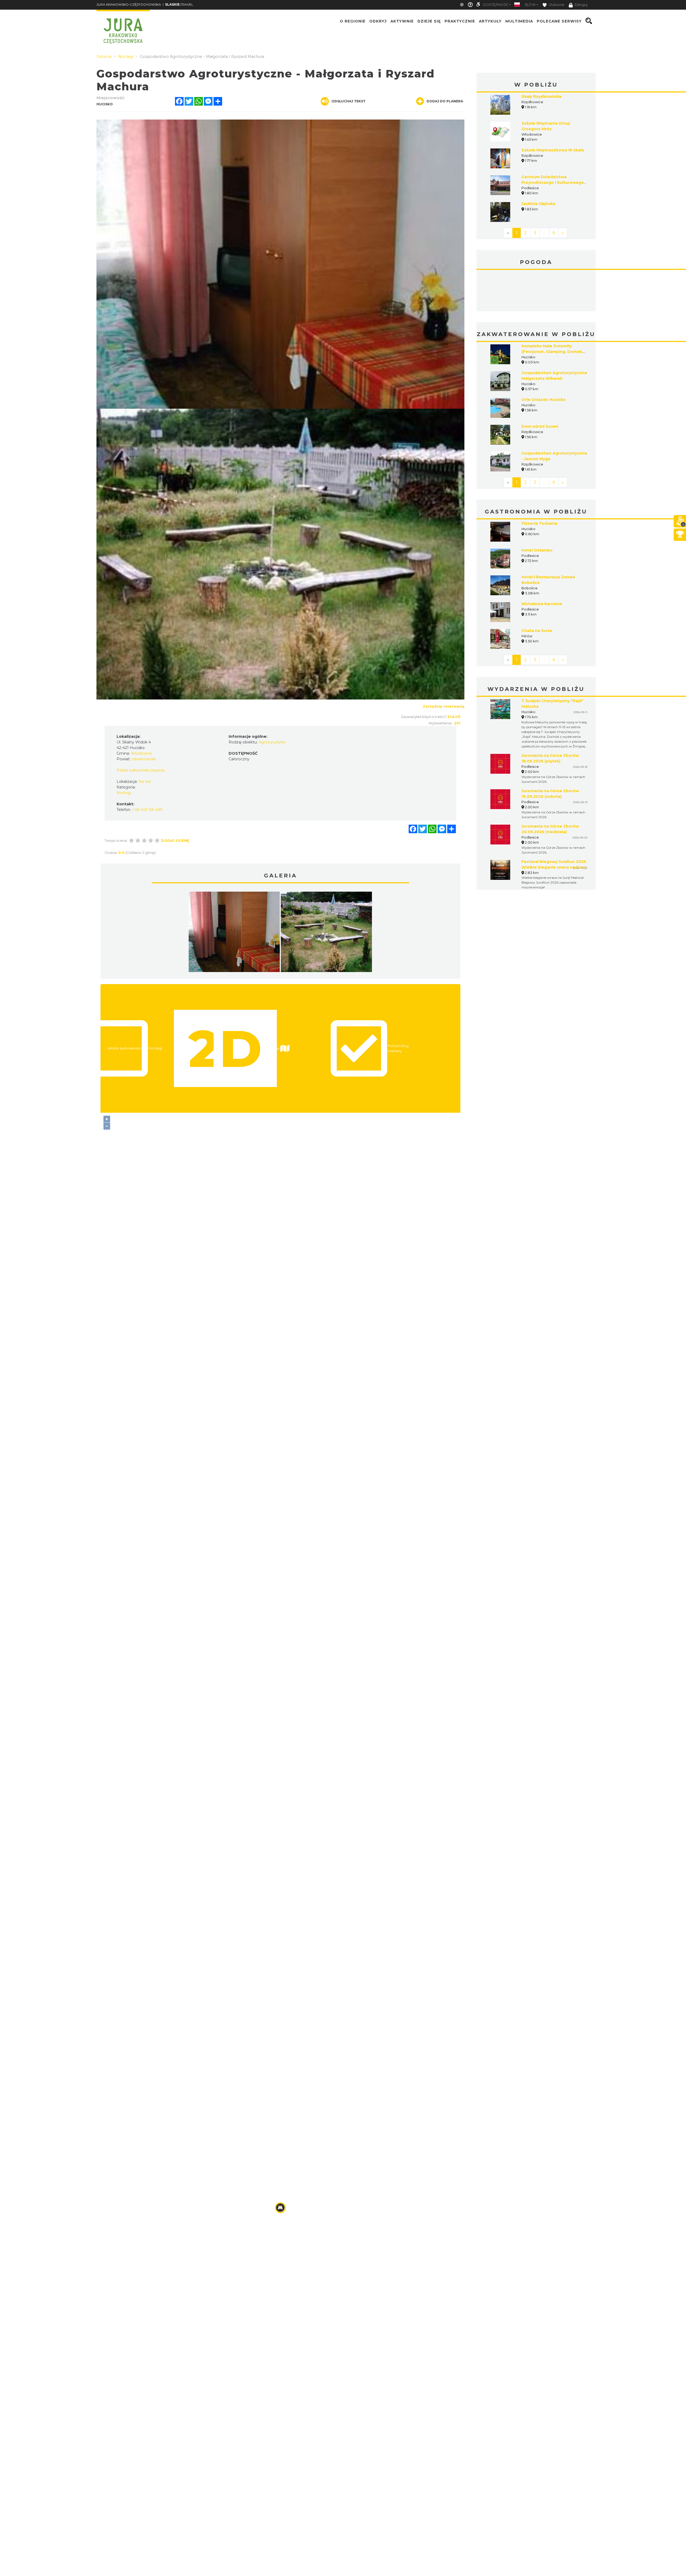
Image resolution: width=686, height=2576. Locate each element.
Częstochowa (536, 291)
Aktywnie (402, 21)
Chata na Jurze (537, 631)
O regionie (353, 21)
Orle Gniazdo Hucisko (544, 400)
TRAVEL (179, 4)
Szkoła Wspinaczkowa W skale (553, 150)
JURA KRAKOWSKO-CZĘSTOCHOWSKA (129, 4)
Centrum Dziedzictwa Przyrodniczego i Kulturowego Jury (553, 183)
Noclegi (124, 793)
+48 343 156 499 (147, 810)
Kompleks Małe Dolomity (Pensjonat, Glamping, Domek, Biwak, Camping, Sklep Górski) (552, 352)
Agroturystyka (272, 742)
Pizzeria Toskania (539, 523)
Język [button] (530, 5)
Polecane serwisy (559, 21)
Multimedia (519, 21)
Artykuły (490, 21)
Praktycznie (460, 21)
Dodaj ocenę (175, 840)
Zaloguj (581, 5)
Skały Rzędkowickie (542, 96)
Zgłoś (454, 717)
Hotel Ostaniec (537, 550)
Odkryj (378, 21)
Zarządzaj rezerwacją (444, 706)
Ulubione (556, 5)
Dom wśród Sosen (540, 426)
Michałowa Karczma (542, 604)
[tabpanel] (234, 933)
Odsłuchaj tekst (348, 101)
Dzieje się (429, 21)
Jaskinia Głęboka (538, 204)
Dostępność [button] (496, 5)
